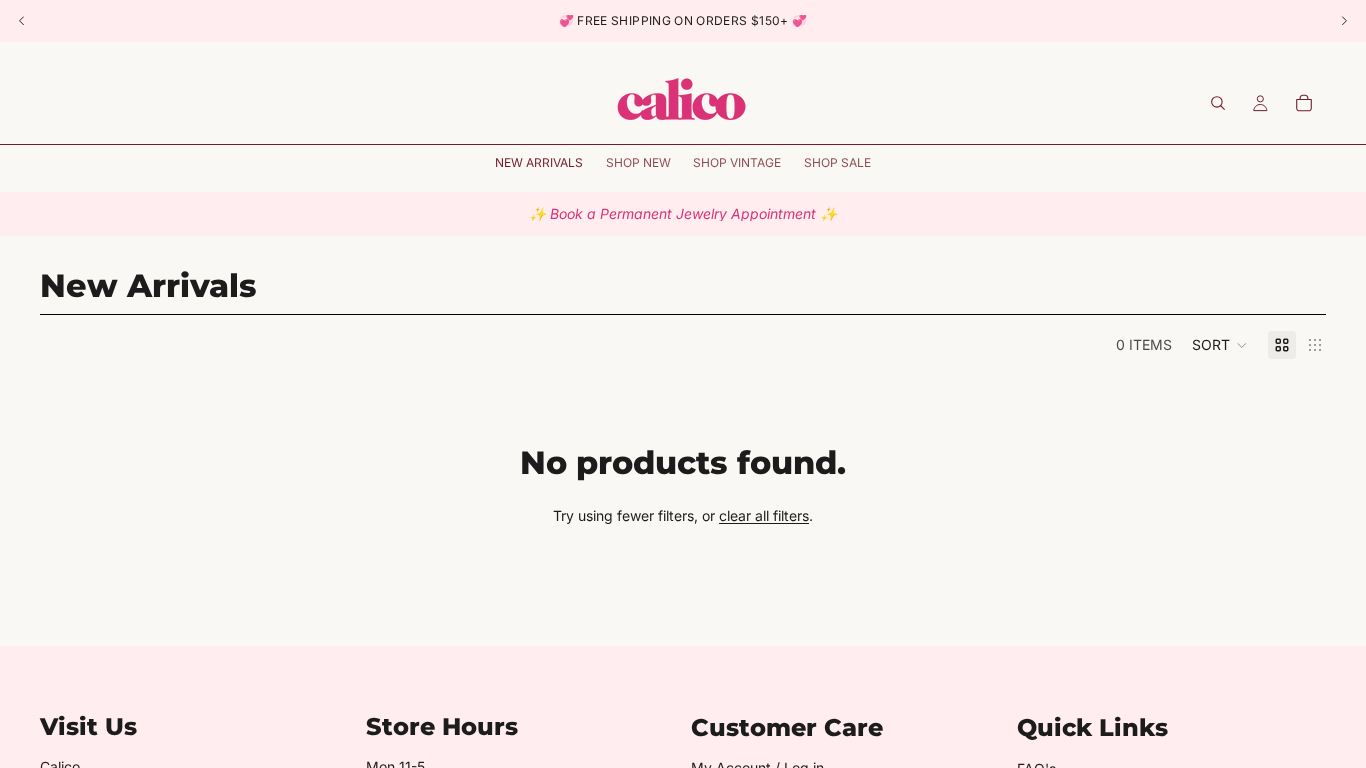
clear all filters (764, 515)
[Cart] (1304, 103)
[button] (1220, 345)
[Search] (1218, 103)
